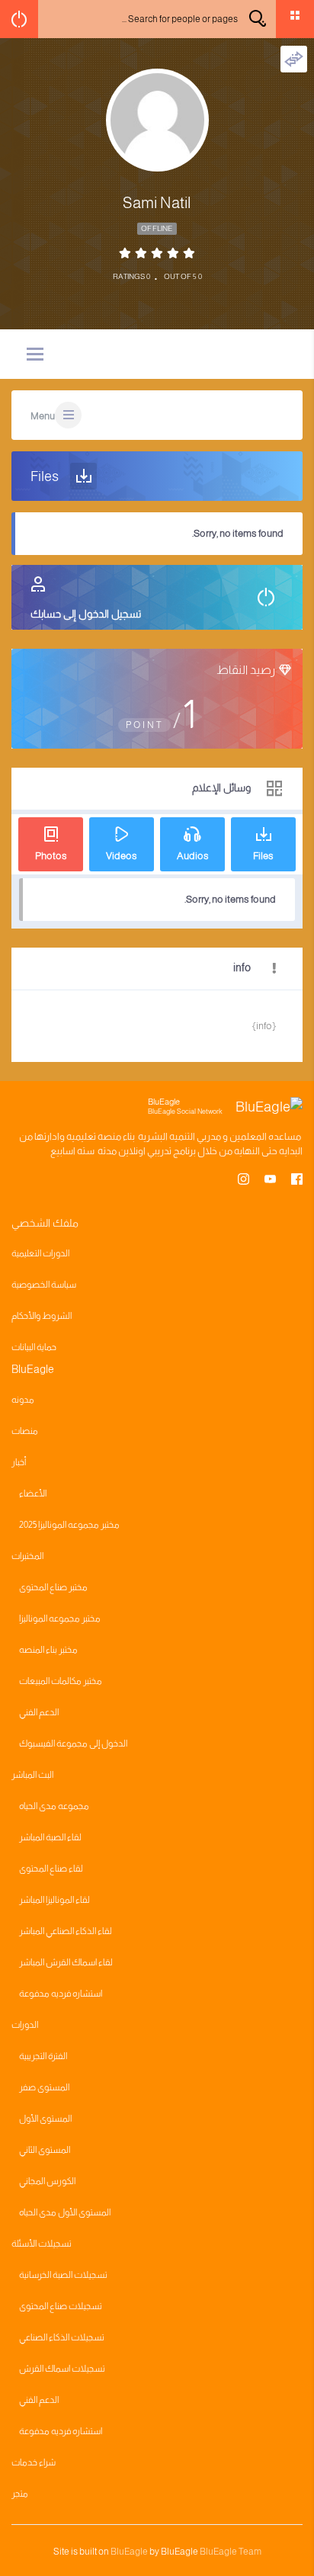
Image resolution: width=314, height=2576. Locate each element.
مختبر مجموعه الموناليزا (60, 1618)
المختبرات (27, 1556)
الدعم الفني (39, 1712)
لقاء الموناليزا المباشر (54, 1900)
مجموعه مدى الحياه (54, 1806)
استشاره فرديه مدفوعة (61, 1994)
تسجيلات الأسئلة (42, 2244)
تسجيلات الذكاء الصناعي (62, 2337)
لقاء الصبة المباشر (50, 1837)
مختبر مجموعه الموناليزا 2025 (69, 1525)
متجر (20, 2494)
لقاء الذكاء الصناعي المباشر (66, 1931)
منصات (25, 1431)
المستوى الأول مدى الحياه (65, 2212)
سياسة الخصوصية (44, 1285)
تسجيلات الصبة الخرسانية (63, 2275)
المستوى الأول (45, 2119)
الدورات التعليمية (40, 1253)
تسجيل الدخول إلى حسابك (86, 614)
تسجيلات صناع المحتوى (61, 2306)
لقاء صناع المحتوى (51, 1869)
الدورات (25, 2025)
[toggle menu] (35, 355)
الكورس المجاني (47, 2181)
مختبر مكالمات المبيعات (61, 1681)
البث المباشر (32, 1775)
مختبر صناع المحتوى (53, 1587)
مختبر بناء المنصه (48, 1650)
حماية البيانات (34, 1347)
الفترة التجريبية (43, 2056)
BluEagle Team (231, 2552)
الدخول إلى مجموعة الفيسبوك (73, 1744)
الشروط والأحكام (42, 1316)
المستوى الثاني (45, 2150)
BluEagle (129, 2552)
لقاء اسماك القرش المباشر (66, 1962)
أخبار (19, 1462)
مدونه (23, 1400)
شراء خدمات (34, 2462)
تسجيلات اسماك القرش (62, 2369)
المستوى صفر (44, 2087)
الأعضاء (33, 1493)
